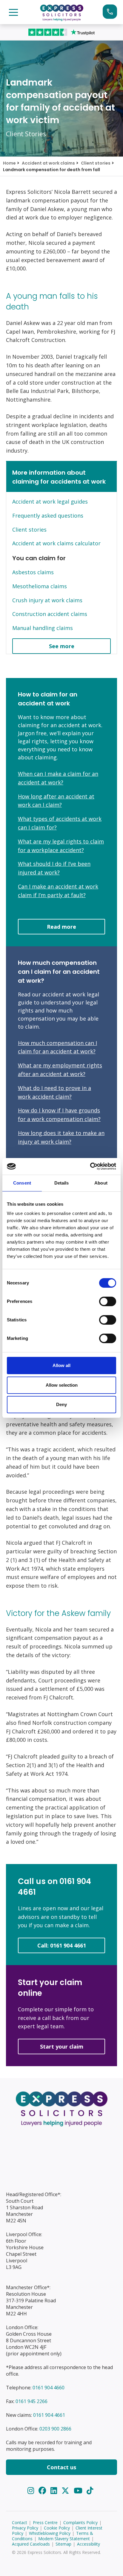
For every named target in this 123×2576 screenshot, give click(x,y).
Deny (61, 1404)
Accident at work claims (48, 163)
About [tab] (101, 1183)
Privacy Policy (25, 2528)
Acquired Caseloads (31, 2544)
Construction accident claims (50, 614)
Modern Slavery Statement (64, 2539)
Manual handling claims (43, 628)
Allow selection (62, 1385)
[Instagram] (32, 2491)
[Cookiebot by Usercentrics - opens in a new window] (90, 1166)
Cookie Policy (57, 2528)
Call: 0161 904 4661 (62, 1945)
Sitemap (63, 2544)
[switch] (108, 1301)
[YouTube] (79, 2491)
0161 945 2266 (31, 2401)
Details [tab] (62, 1183)
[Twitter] (66, 2491)
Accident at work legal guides (50, 501)
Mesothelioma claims (40, 586)
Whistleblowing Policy (50, 2533)
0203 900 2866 (55, 2429)
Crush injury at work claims (47, 600)
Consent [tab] (22, 1183)
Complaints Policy (80, 2522)
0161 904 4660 (49, 2388)
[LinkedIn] (55, 2491)
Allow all (61, 1365)
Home (9, 163)
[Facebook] (43, 2491)
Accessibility (89, 2544)
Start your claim (110, 12)
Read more (61, 927)
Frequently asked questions (48, 515)
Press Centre (45, 2522)
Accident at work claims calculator (56, 543)
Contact (20, 2522)
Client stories (96, 163)
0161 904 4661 (49, 2415)
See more (62, 646)
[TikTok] (90, 2491)
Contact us (61, 2467)
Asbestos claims (33, 572)
